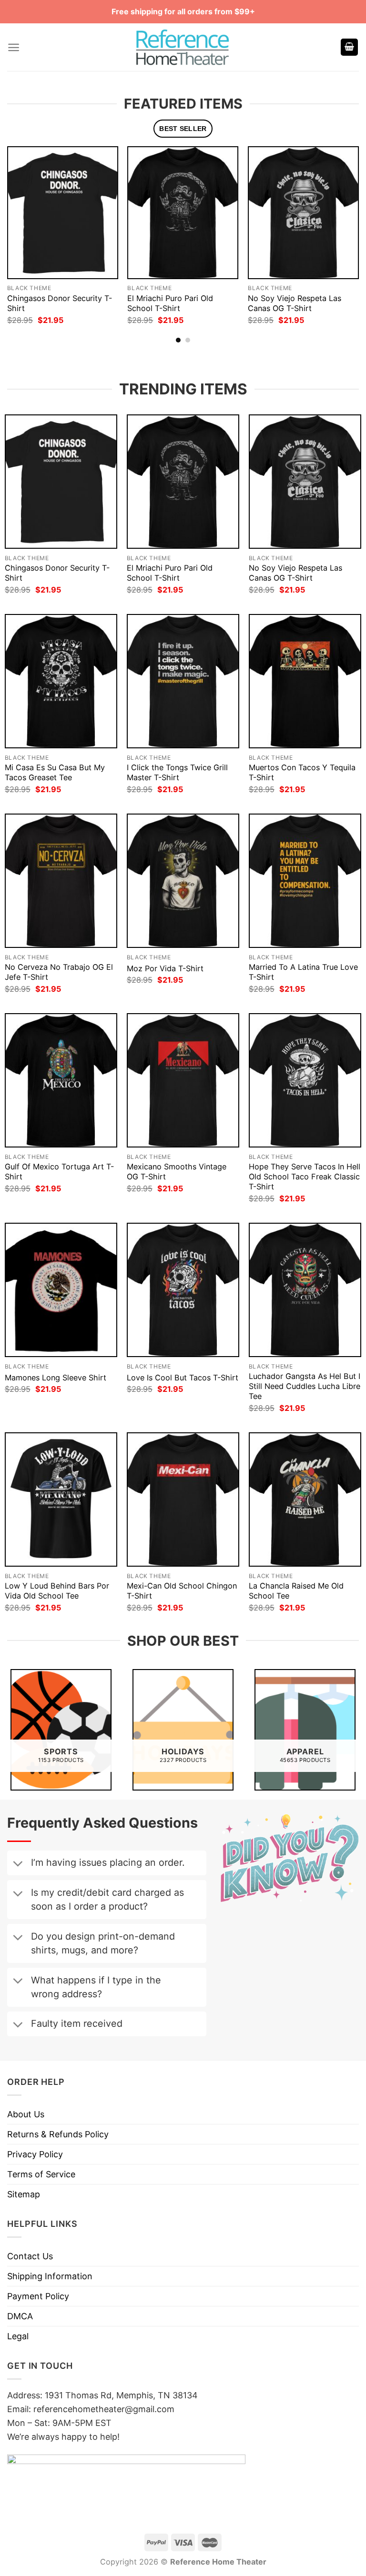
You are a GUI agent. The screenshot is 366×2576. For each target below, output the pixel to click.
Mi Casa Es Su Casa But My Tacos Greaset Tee (55, 772)
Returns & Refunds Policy (58, 2134)
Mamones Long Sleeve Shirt (56, 1378)
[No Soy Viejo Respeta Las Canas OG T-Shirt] (303, 213)
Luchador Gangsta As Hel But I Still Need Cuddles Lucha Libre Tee (305, 1386)
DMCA (20, 2316)
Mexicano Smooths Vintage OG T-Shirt (177, 1172)
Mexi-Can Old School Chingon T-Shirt (182, 1591)
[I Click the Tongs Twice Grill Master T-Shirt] (183, 681)
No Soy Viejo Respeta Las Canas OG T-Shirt (295, 303)
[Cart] (349, 47)
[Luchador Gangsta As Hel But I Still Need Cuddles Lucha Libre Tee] (305, 1290)
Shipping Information (50, 2276)
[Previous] (21, 227)
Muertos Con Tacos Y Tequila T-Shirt (302, 772)
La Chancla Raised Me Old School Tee (296, 1591)
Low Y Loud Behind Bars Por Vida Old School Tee (57, 1591)
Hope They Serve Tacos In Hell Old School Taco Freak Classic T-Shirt (305, 1177)
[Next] (345, 227)
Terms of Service (41, 2174)
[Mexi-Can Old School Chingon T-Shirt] (183, 1500)
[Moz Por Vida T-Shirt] (183, 881)
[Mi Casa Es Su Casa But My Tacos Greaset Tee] (61, 681)
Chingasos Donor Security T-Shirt (60, 303)
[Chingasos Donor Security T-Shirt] (63, 213)
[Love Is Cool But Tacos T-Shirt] (183, 1290)
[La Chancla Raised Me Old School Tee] (305, 1500)
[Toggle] (18, 1864)
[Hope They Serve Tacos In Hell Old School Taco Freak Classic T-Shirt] (305, 1081)
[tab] (183, 129)
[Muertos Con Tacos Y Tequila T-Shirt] (305, 681)
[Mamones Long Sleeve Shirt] (61, 1290)
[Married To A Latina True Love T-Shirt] (305, 881)
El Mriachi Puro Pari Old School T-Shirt (170, 303)
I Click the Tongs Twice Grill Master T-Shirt (177, 772)
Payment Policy (38, 2296)
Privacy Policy (35, 2154)
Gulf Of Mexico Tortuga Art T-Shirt (59, 1172)
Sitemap (24, 2194)
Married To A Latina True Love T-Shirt (303, 972)
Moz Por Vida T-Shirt (165, 968)
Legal (18, 2336)
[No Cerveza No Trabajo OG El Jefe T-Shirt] (61, 881)
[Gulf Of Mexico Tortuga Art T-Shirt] (61, 1081)
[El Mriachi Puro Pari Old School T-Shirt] (183, 213)
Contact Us (30, 2256)
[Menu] (14, 47)
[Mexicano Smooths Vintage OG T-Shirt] (183, 1081)
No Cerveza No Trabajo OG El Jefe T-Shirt (59, 972)
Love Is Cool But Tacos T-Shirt (183, 1378)
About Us (26, 2114)
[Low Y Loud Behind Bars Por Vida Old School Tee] (61, 1500)
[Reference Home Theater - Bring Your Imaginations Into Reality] (183, 47)
